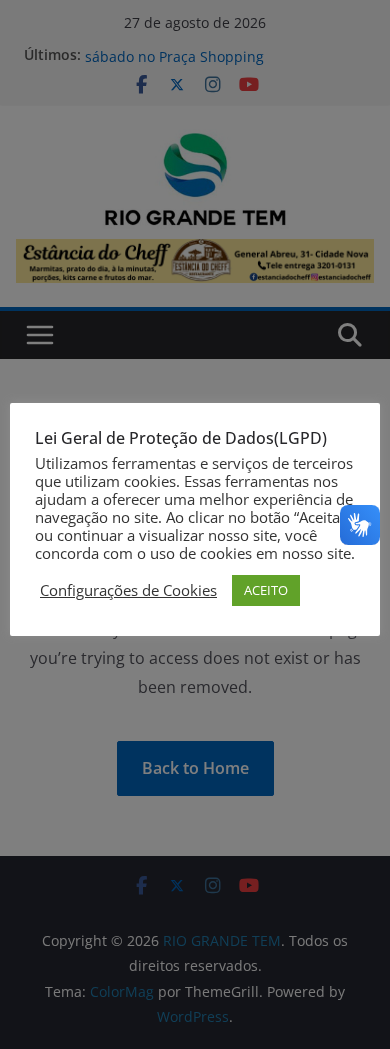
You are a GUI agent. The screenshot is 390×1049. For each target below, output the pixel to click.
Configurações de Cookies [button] (128, 590)
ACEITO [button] (266, 590)
